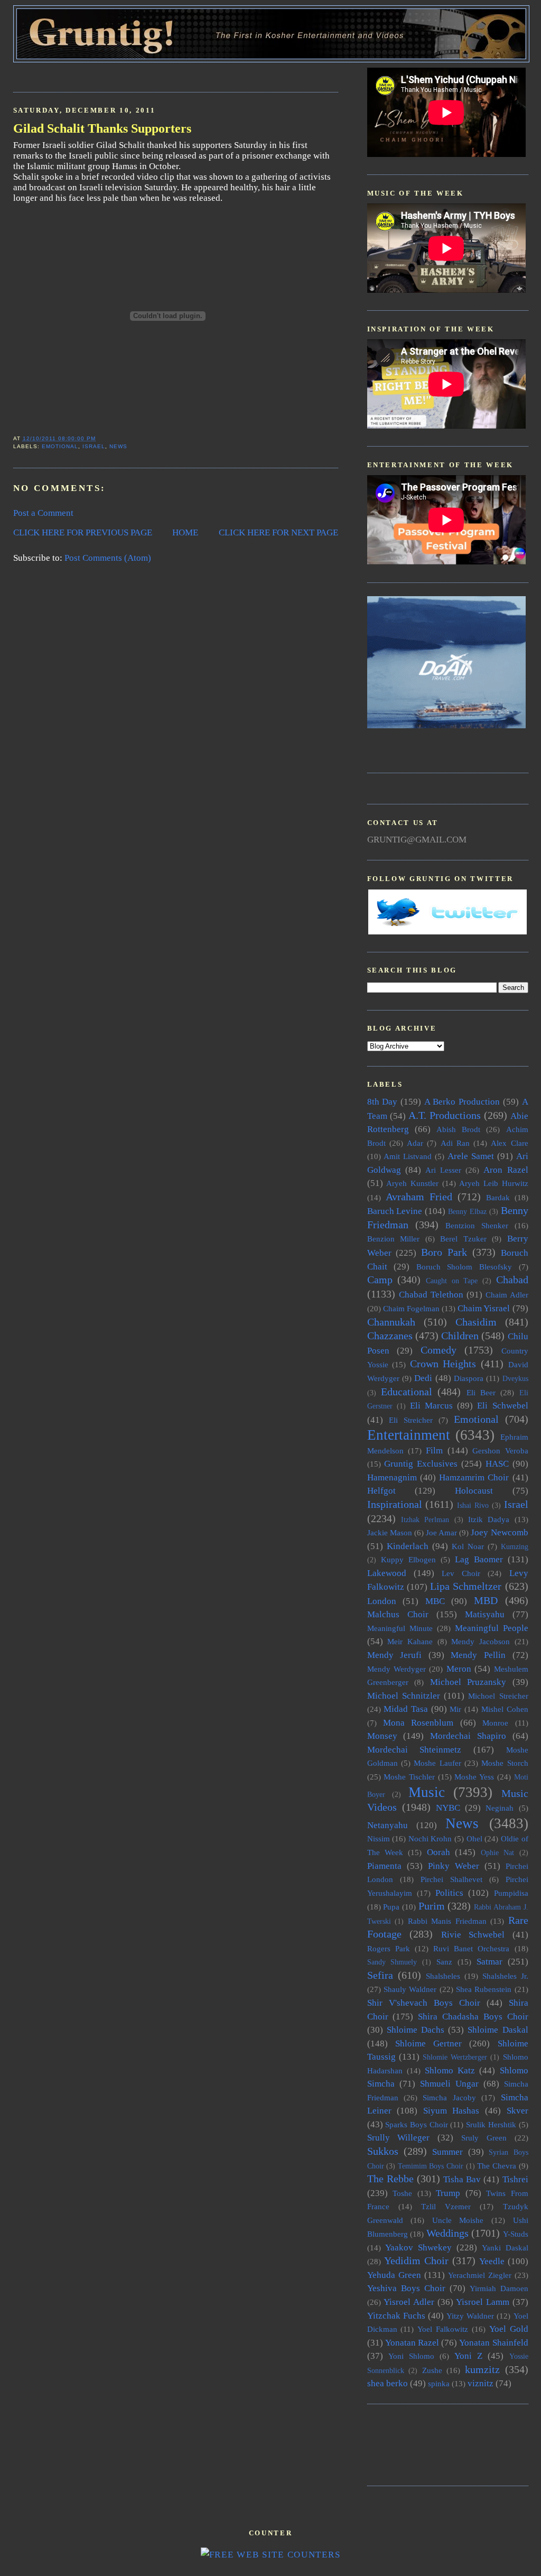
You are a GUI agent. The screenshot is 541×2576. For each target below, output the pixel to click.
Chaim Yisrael (484, 1308)
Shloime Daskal (498, 2030)
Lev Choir (461, 1573)
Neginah (500, 1808)
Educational (407, 1392)
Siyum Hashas (451, 2111)
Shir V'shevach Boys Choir (424, 2003)
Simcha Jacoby (449, 2097)
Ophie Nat (497, 1853)
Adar (415, 1143)
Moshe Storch (505, 1763)
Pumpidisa (511, 1893)
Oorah (439, 1852)
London (382, 1601)
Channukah (391, 1322)
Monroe (495, 1723)
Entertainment (409, 1435)
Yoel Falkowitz (443, 2329)
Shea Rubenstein (484, 1989)
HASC (497, 1464)
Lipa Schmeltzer (466, 1586)
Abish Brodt (458, 1129)
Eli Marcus (431, 1406)
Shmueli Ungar (449, 2084)
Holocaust (474, 1491)
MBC (435, 1601)
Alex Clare (509, 1143)
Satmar (489, 1962)
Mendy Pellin (478, 1655)
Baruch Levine (395, 1211)
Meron (459, 1669)
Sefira (380, 1975)
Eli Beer (481, 1392)
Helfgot (381, 1491)
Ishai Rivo (473, 1505)
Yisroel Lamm (483, 2302)
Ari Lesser (443, 1170)
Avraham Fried (419, 1197)
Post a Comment (43, 513)
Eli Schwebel (502, 1406)
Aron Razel (506, 1170)
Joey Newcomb (499, 1532)
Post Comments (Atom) (108, 558)
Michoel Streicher (498, 1696)
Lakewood (387, 1573)
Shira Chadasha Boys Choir (473, 2017)
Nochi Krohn (430, 1838)
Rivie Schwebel (473, 1935)
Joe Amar (441, 1532)
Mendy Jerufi (395, 1655)
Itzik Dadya (489, 1519)
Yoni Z (468, 2356)
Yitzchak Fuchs (396, 2316)
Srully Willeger (399, 2138)
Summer (447, 2152)
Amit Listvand (408, 1156)
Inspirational (395, 1504)
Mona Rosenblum (418, 1723)
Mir (455, 1709)
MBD (486, 1600)
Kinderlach (408, 1546)
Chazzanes (390, 1336)
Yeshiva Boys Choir (406, 2288)
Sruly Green (484, 2138)
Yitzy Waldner (470, 2316)
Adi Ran (455, 1143)
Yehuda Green (394, 2275)
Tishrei (515, 2179)
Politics (449, 1893)
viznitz (481, 2383)
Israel (94, 446)
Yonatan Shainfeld (493, 2343)
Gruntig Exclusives (421, 1464)
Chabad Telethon (431, 1295)
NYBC (448, 1808)
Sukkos (383, 2151)
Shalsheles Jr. (505, 1976)
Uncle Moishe (458, 2220)
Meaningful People (492, 1628)
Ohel (474, 1838)
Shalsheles (443, 1976)
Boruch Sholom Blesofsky (464, 1267)
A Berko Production (462, 1102)
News (118, 446)
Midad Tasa (406, 1709)
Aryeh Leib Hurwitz (493, 1183)
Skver (517, 2111)
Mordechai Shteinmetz (414, 1750)
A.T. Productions (445, 1115)
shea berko (388, 2383)
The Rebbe (390, 2179)
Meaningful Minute (400, 1628)
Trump (448, 2193)
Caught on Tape (452, 1281)
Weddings (447, 2233)
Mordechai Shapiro (468, 1736)
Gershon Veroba (500, 1451)
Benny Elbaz (467, 1212)
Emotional (60, 446)
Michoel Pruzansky (468, 1682)
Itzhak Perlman (425, 1520)
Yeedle (492, 2261)
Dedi (423, 1378)
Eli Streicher (411, 1420)
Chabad (512, 1280)
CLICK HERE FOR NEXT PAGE (278, 532)
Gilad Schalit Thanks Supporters (102, 128)
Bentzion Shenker (477, 1225)
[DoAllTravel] (446, 725)
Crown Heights (443, 1364)
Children (460, 1336)
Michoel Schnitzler (404, 1696)
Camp (380, 1280)
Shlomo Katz (450, 2070)
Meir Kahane (410, 1641)
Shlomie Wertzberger (455, 2057)
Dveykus (515, 1379)
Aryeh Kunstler (412, 1183)
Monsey (382, 1736)
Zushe (432, 2370)
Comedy (439, 1350)
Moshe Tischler (409, 1777)
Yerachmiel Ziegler (480, 2275)
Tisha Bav (462, 2179)
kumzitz (482, 2369)
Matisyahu (485, 1614)
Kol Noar (468, 1546)
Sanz (444, 1962)
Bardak (498, 1197)
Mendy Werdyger (397, 1669)
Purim (432, 1906)
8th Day (383, 1102)
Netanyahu (388, 1825)
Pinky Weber (454, 1866)
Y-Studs (516, 2234)
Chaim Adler (507, 1295)
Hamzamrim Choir (474, 1477)
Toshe (402, 2193)
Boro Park (444, 1252)
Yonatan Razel (412, 2343)
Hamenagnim (392, 1477)
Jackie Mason (390, 1532)
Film (434, 1451)
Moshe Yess (474, 1777)
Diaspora (469, 1378)
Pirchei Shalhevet (451, 1879)
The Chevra (497, 2166)
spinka (439, 2383)
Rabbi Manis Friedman (447, 1921)
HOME (185, 532)
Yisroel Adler (409, 2302)
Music (427, 1792)
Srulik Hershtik (491, 2124)
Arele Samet (471, 1156)
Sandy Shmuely (392, 1962)
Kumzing (515, 1547)
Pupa (391, 1907)
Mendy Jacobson (481, 1641)
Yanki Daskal (505, 2248)
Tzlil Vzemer (446, 2206)
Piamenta (384, 1866)
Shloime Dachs (416, 2030)
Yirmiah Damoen (499, 2288)
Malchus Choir (398, 1614)
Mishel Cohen (505, 1709)
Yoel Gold (509, 2329)
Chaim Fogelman (411, 1308)
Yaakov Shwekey (418, 2248)
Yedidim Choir (416, 2260)
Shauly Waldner (410, 1989)
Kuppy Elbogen (408, 1559)
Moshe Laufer (437, 1763)
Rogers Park (389, 1948)
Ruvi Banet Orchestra (471, 1948)
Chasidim (476, 1322)
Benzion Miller (394, 1239)
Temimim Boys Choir (431, 2166)
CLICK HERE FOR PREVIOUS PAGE (83, 532)
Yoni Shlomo (411, 2356)
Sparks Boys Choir (416, 2124)
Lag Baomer (479, 1559)
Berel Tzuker (463, 1239)
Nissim (379, 1838)
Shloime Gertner (428, 2044)
